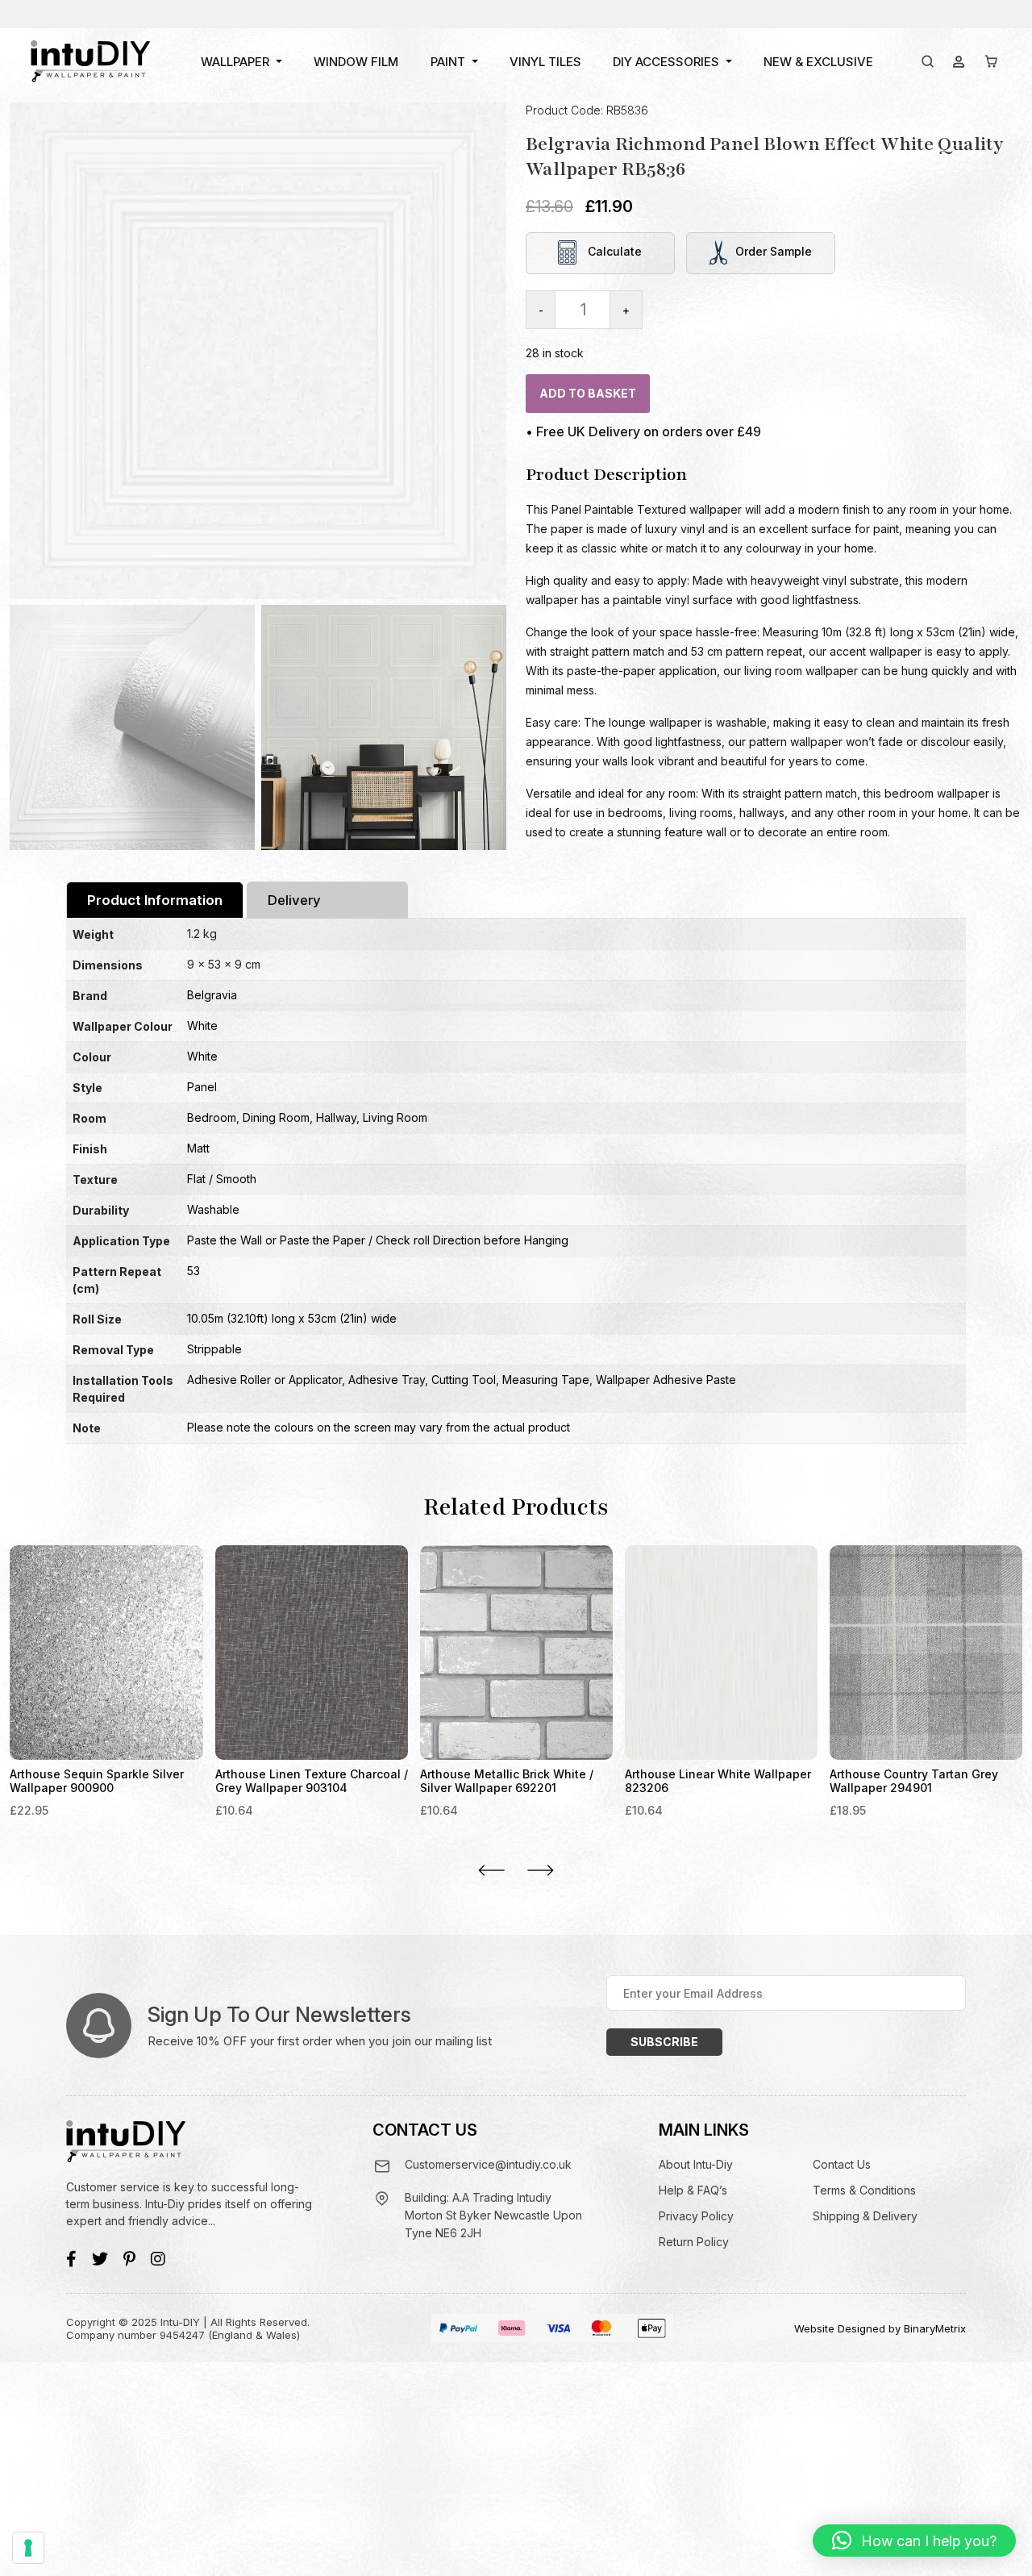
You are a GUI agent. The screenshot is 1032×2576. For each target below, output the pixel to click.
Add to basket (588, 392)
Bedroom (212, 1117)
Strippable (214, 1349)
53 (193, 1271)
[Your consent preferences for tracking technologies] (28, 2548)
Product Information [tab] (155, 900)
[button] (914, 2541)
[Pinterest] (129, 2259)
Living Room (395, 1117)
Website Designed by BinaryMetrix (880, 2328)
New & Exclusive (818, 62)
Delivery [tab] (294, 900)
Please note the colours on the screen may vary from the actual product (379, 1427)
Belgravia (212, 995)
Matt (198, 1148)
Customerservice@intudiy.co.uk (488, 2164)
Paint (448, 62)
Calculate (613, 251)
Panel (202, 1087)
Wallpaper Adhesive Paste (666, 1380)
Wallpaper (235, 62)
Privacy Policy (696, 2216)
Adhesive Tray (387, 1380)
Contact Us (842, 2164)
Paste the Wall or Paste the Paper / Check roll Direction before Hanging (378, 1240)
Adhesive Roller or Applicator (264, 1380)
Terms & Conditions (864, 2190)
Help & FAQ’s (693, 2190)
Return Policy (694, 2242)
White (202, 1025)
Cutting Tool (464, 1380)
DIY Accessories (666, 62)
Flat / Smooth (222, 1179)
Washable (213, 1209)
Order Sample (774, 251)
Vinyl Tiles (545, 62)
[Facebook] (71, 2259)
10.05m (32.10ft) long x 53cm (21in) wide (292, 1318)
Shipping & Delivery (865, 2216)
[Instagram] (158, 2259)
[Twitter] (100, 2259)
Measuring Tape (546, 1380)
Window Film (356, 62)
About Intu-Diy (696, 2164)
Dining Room (276, 1117)
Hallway (336, 1117)
